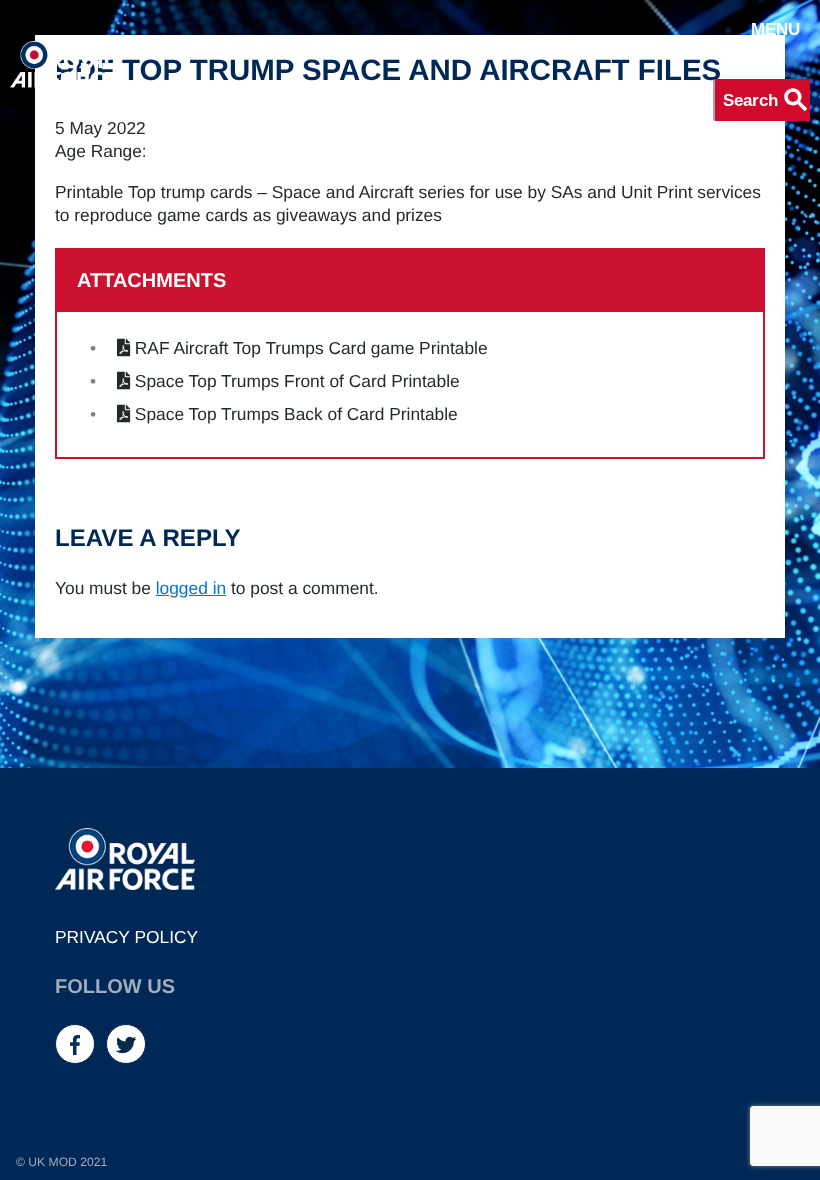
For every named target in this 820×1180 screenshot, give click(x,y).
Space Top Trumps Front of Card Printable (297, 381)
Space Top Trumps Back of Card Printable (296, 414)
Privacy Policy (126, 937)
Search (767, 100)
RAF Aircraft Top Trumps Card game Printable (311, 348)
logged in (191, 588)
